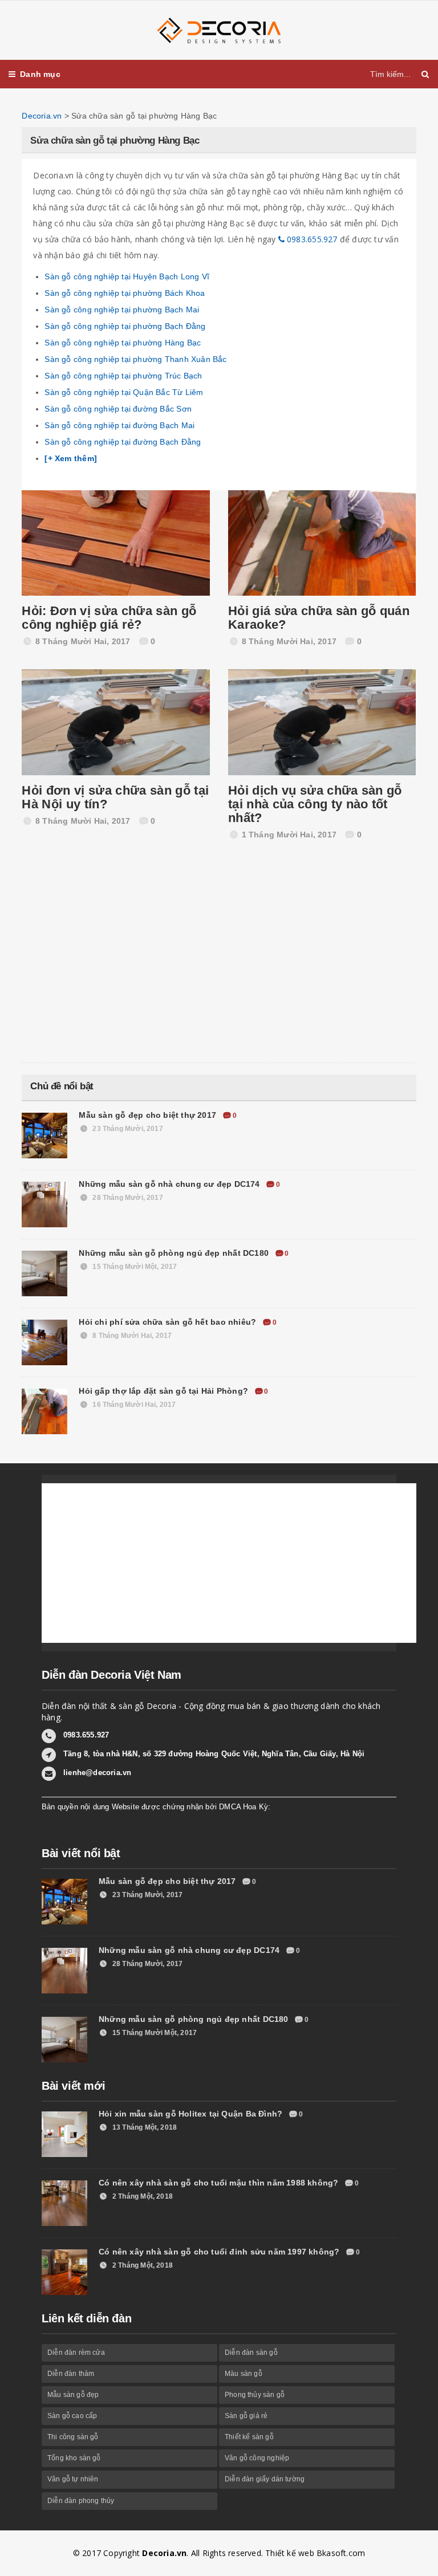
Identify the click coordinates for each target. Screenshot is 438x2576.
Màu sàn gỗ (244, 2374)
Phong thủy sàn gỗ (255, 2395)
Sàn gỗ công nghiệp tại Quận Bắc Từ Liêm (124, 392)
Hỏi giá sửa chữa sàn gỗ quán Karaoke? (319, 618)
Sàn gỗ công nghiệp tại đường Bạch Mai (119, 425)
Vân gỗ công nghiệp (257, 2458)
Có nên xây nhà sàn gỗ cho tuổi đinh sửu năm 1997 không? (220, 2252)
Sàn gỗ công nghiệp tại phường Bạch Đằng (125, 326)
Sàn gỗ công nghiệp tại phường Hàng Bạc (123, 343)
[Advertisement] (107, 960)
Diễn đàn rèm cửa (76, 2353)
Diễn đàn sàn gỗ (251, 2353)
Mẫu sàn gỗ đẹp (73, 2395)
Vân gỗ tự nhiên (73, 2479)
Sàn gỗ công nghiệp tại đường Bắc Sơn (118, 409)
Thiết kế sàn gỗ (249, 2437)
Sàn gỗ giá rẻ (246, 2416)
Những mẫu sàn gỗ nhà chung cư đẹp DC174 (170, 1184)
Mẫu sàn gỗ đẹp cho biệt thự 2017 (149, 1115)
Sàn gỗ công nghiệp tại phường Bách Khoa (125, 293)
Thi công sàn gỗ (73, 2437)
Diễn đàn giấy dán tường (265, 2479)
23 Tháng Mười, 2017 (127, 1129)
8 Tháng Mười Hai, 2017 (131, 1336)
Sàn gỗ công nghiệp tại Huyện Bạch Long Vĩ (127, 276)
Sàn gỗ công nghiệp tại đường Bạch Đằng (123, 442)
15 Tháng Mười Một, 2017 (134, 1267)
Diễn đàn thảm (71, 2374)
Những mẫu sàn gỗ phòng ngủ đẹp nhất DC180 (175, 1253)
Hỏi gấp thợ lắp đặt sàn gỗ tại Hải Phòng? (165, 1391)
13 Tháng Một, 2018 (144, 2127)
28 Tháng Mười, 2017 (127, 1198)
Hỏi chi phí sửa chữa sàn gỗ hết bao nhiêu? (169, 1322)
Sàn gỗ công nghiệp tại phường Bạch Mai (122, 310)
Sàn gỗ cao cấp (72, 2416)
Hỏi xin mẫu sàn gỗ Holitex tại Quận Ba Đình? (192, 2114)
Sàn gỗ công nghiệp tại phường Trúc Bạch (123, 376)
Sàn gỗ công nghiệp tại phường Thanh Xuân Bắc (135, 359)
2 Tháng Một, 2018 (142, 2196)
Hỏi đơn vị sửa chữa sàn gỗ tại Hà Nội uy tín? (115, 797)
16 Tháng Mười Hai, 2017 (133, 1405)
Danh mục (40, 74)
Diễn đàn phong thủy (81, 2501)
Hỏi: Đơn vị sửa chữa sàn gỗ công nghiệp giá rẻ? (109, 618)
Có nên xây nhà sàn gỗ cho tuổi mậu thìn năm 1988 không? (220, 2183)
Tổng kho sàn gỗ (74, 2458)
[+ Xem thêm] (71, 458)
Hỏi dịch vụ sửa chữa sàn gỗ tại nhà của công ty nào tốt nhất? (315, 804)
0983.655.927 (311, 239)
